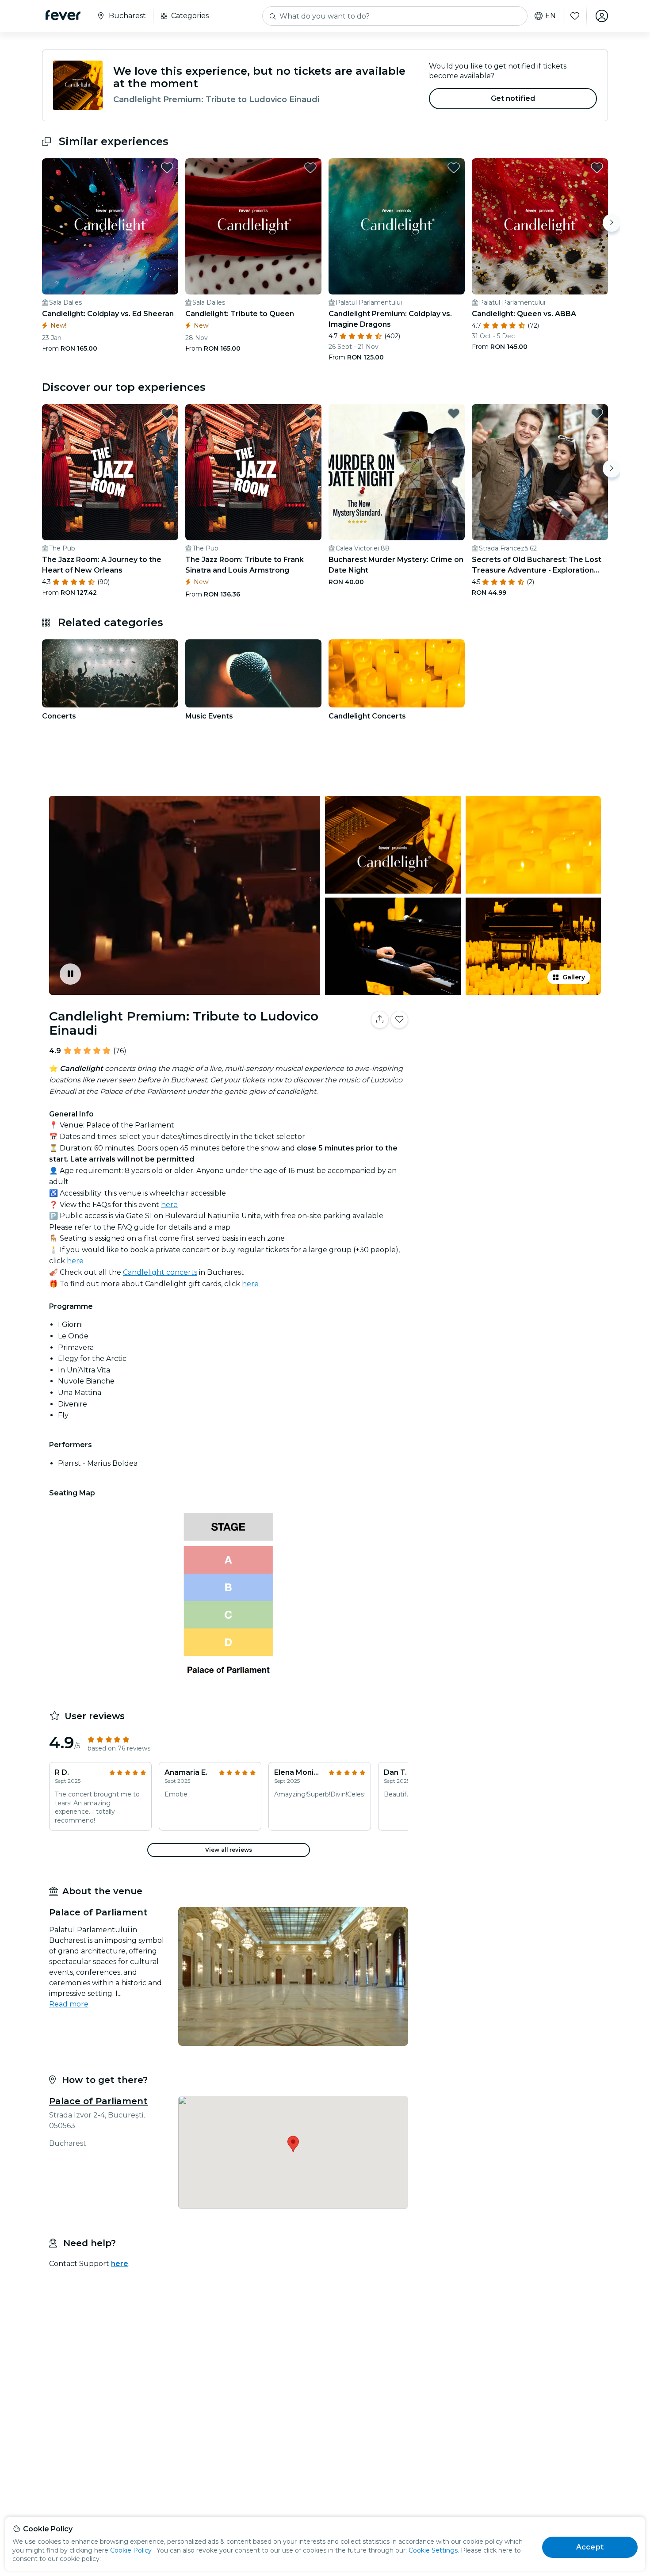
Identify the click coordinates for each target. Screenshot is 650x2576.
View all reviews (229, 1850)
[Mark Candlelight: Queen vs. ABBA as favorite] (597, 168)
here (169, 1205)
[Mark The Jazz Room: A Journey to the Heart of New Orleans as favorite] (167, 413)
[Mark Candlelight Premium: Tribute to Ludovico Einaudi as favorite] (399, 1020)
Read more (69, 2004)
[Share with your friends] (380, 1020)
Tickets (510, 1047)
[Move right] (612, 223)
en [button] (551, 16)
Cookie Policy (131, 2550)
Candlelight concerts (160, 1272)
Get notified (513, 98)
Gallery (574, 977)
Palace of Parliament (98, 2101)
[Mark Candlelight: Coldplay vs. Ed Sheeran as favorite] (167, 168)
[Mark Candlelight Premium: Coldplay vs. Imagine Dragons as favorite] (454, 168)
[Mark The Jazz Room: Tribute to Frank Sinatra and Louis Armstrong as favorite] (310, 413)
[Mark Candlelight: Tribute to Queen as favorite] (310, 168)
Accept (590, 2547)
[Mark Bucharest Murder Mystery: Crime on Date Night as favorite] (454, 413)
